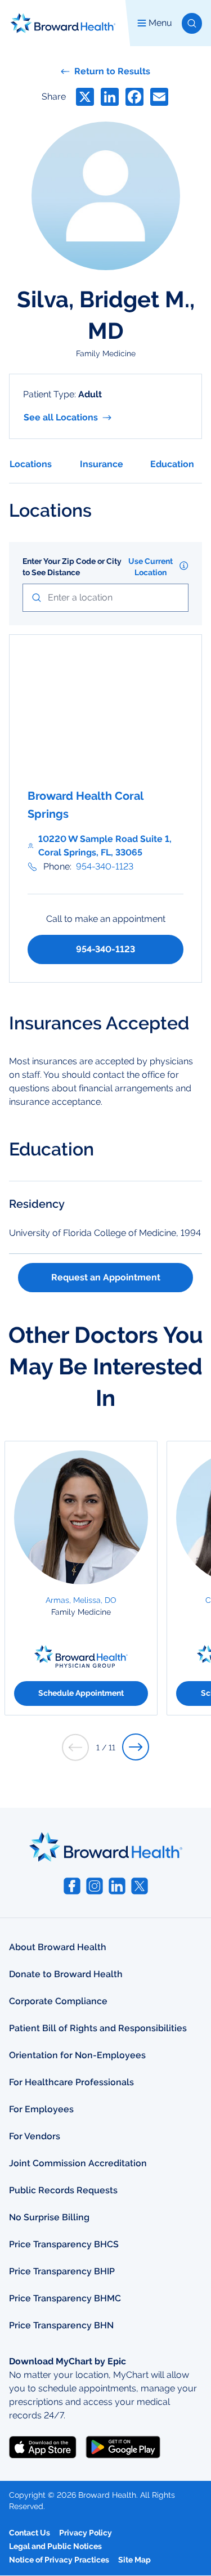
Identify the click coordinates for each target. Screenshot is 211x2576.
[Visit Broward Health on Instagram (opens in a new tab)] (95, 1886)
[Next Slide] (136, 1747)
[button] (192, 23)
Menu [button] (160, 23)
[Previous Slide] (75, 1747)
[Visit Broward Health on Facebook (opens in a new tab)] (72, 1886)
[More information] (184, 566)
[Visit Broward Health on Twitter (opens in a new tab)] (140, 1886)
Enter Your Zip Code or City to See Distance (72, 567)
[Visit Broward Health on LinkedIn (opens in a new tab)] (117, 1886)
